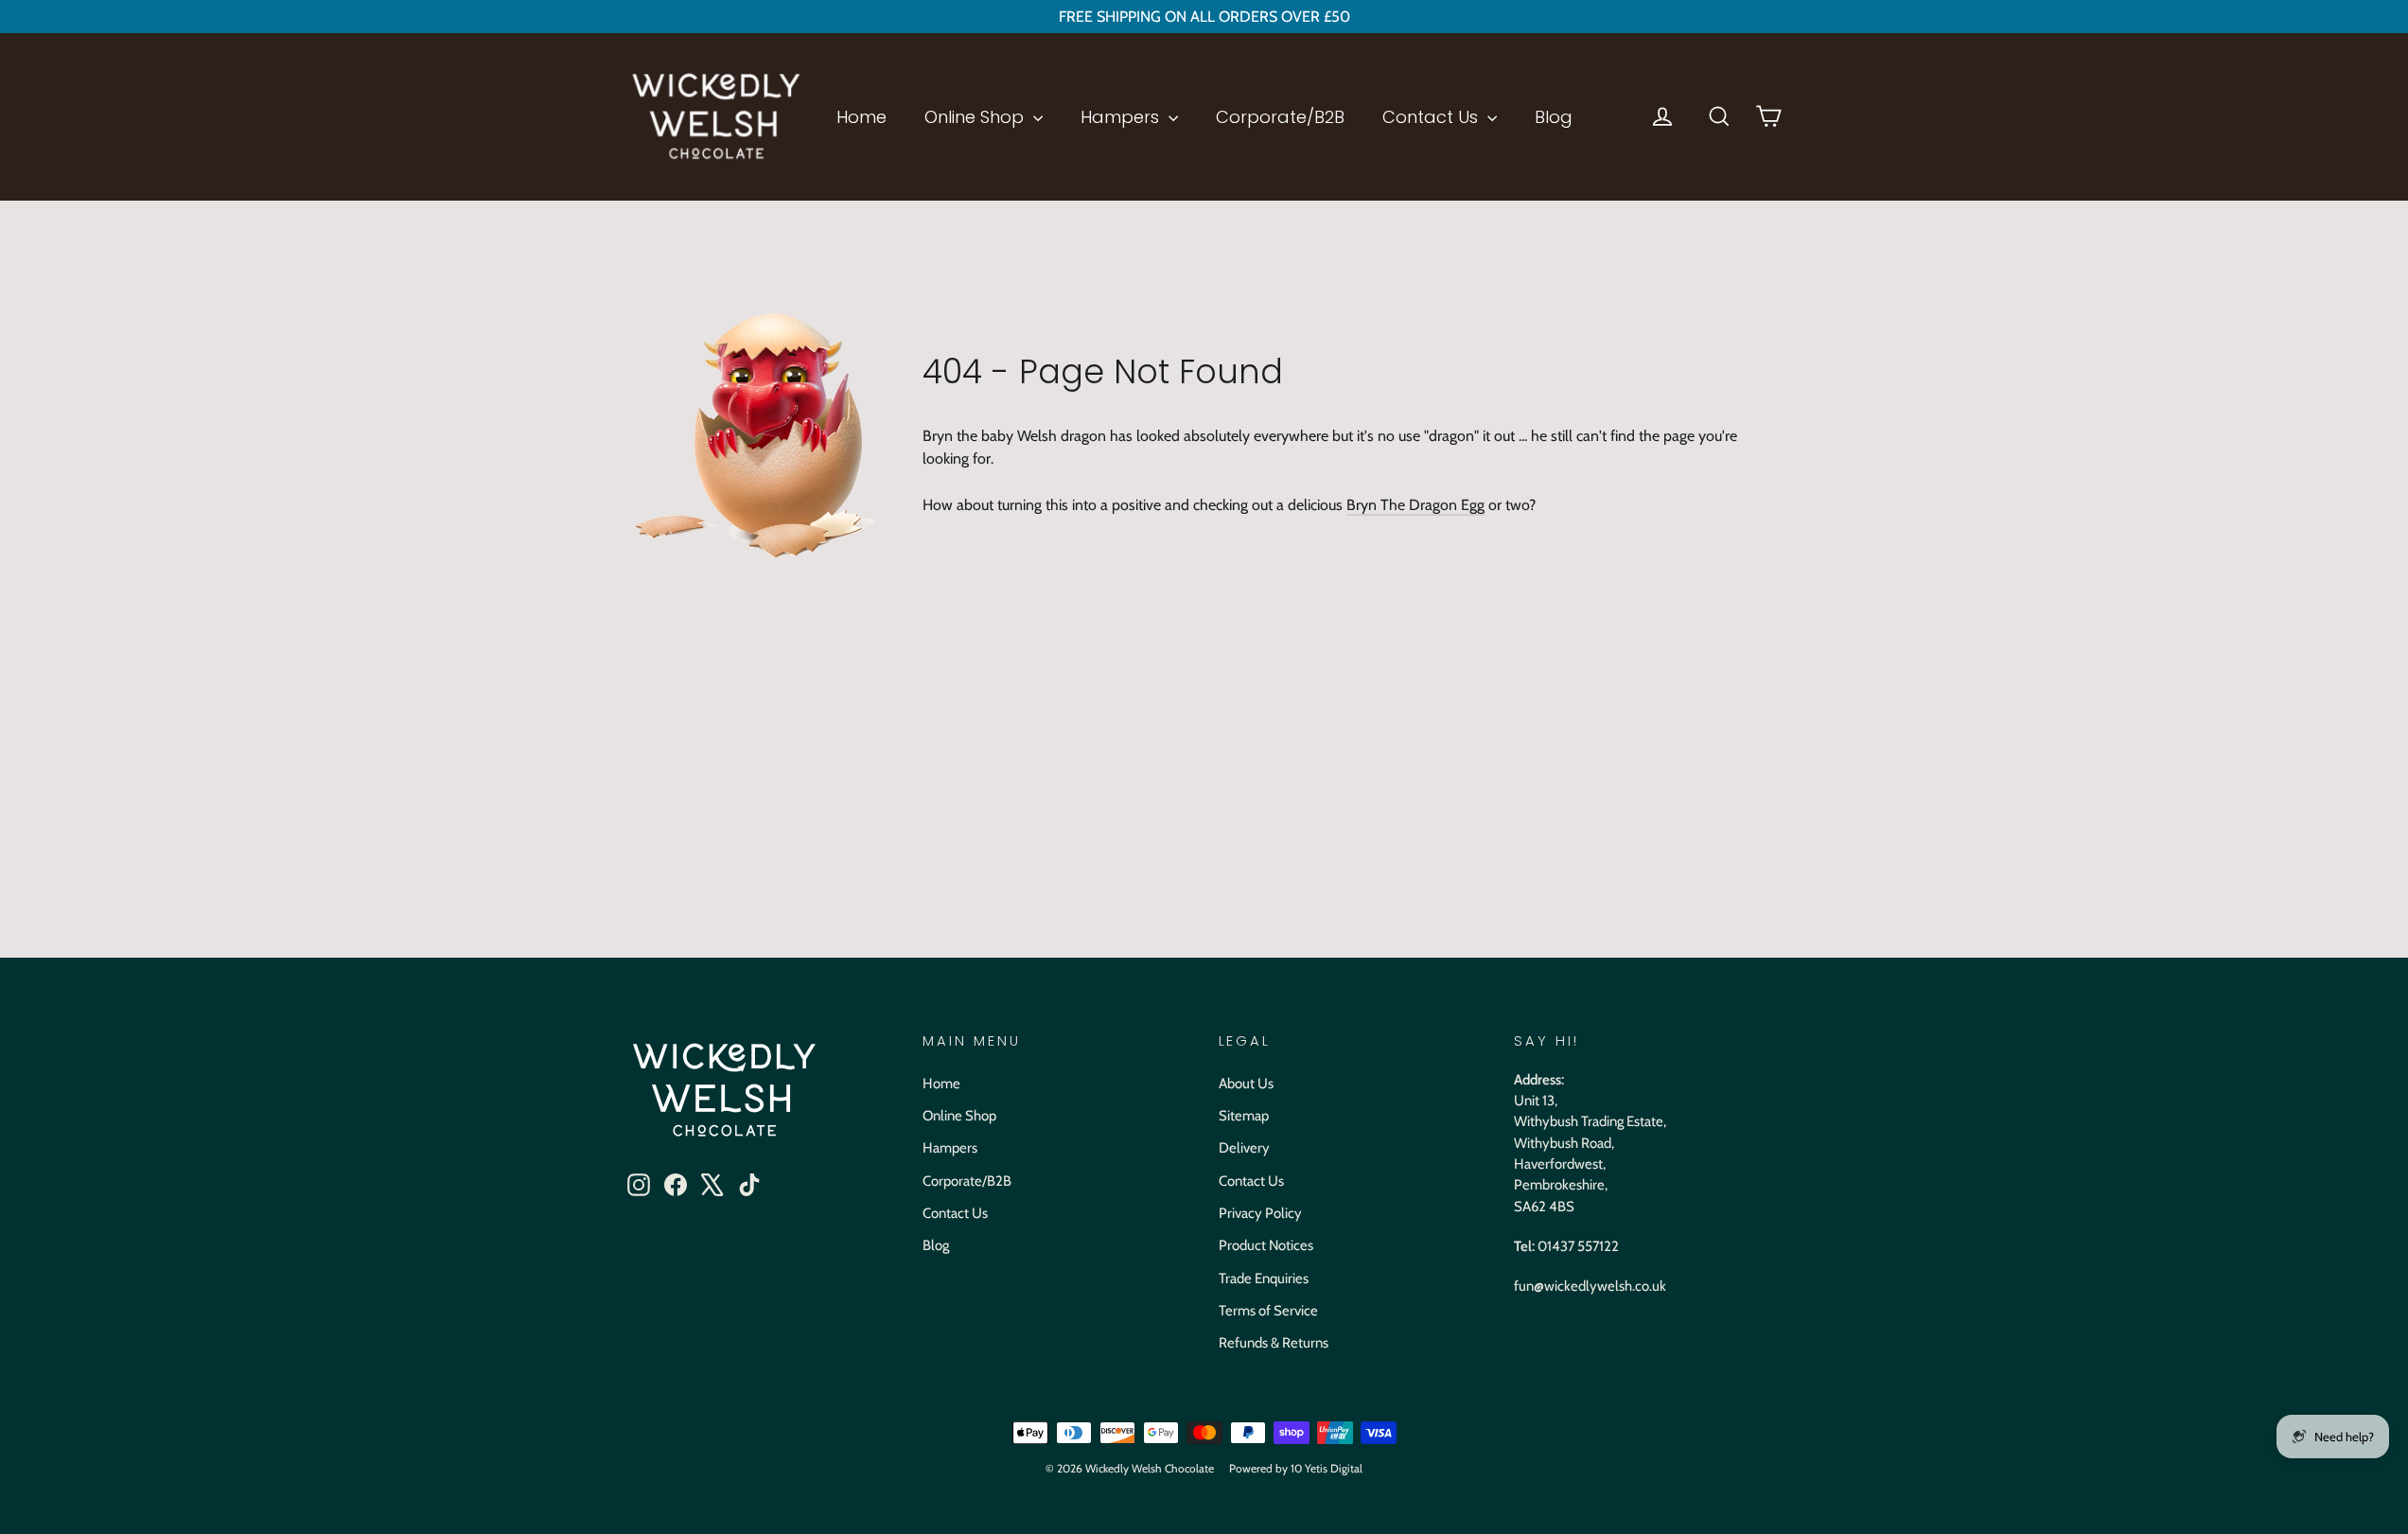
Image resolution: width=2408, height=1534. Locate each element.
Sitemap (1244, 1116)
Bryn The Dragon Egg (1415, 505)
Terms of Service (1268, 1311)
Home (861, 117)
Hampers (1122, 117)
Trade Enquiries (1264, 1278)
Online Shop (976, 117)
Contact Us (1432, 117)
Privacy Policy (1260, 1213)
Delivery (1244, 1148)
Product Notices (1266, 1245)
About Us (1246, 1084)
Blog (1554, 117)
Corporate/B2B (1280, 117)
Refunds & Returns (1274, 1343)
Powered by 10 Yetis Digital (1296, 1468)
